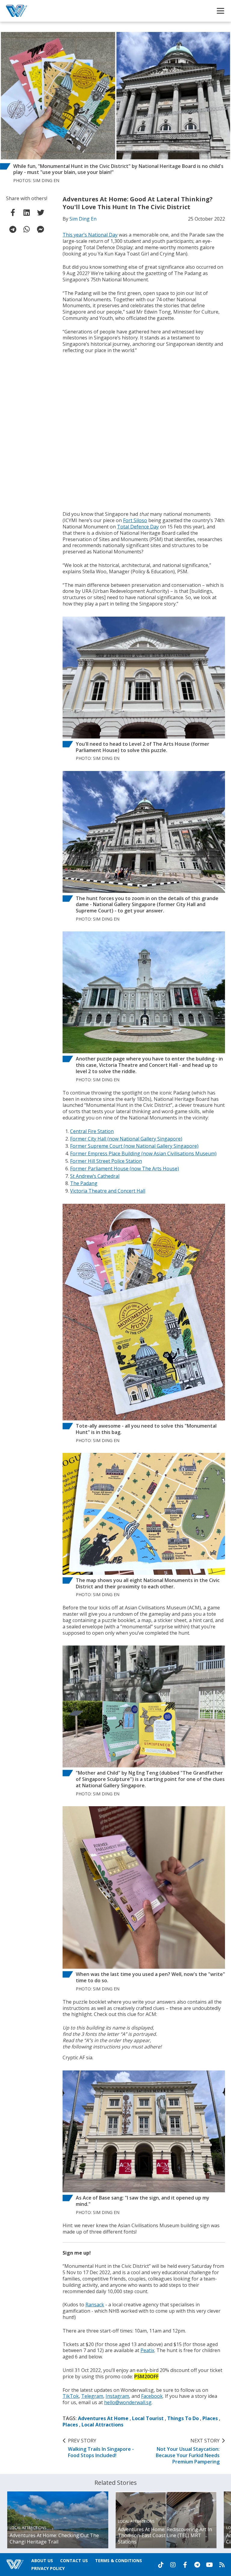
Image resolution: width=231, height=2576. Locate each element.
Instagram (117, 2396)
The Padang (84, 1183)
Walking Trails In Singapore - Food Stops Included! (101, 2448)
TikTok (71, 2396)
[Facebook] (185, 2565)
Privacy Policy (48, 2568)
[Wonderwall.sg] (17, 11)
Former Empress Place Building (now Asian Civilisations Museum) (143, 1153)
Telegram (92, 2396)
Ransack (95, 2305)
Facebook (152, 2396)
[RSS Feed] (222, 2565)
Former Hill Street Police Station (106, 1161)
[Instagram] (173, 2565)
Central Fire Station (92, 1131)
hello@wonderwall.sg (128, 2402)
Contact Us (74, 2561)
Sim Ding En (83, 219)
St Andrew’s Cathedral (95, 1176)
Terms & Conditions (119, 2561)
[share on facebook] (13, 212)
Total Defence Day (138, 527)
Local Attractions (102, 2425)
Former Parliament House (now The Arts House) (125, 1169)
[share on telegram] (13, 229)
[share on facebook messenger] (41, 229)
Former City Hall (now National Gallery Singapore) (126, 1139)
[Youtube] (209, 2565)
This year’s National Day (90, 235)
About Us (42, 2561)
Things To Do (183, 2418)
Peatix (147, 2350)
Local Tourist (148, 2418)
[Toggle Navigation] (220, 11)
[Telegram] (197, 2565)
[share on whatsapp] (27, 229)
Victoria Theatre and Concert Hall (108, 1191)
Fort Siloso (135, 520)
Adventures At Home (103, 2418)
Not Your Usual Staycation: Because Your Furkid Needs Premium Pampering (188, 2451)
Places (210, 2418)
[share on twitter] (41, 212)
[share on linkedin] (27, 212)
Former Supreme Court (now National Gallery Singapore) (134, 1146)
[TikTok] (161, 2565)
